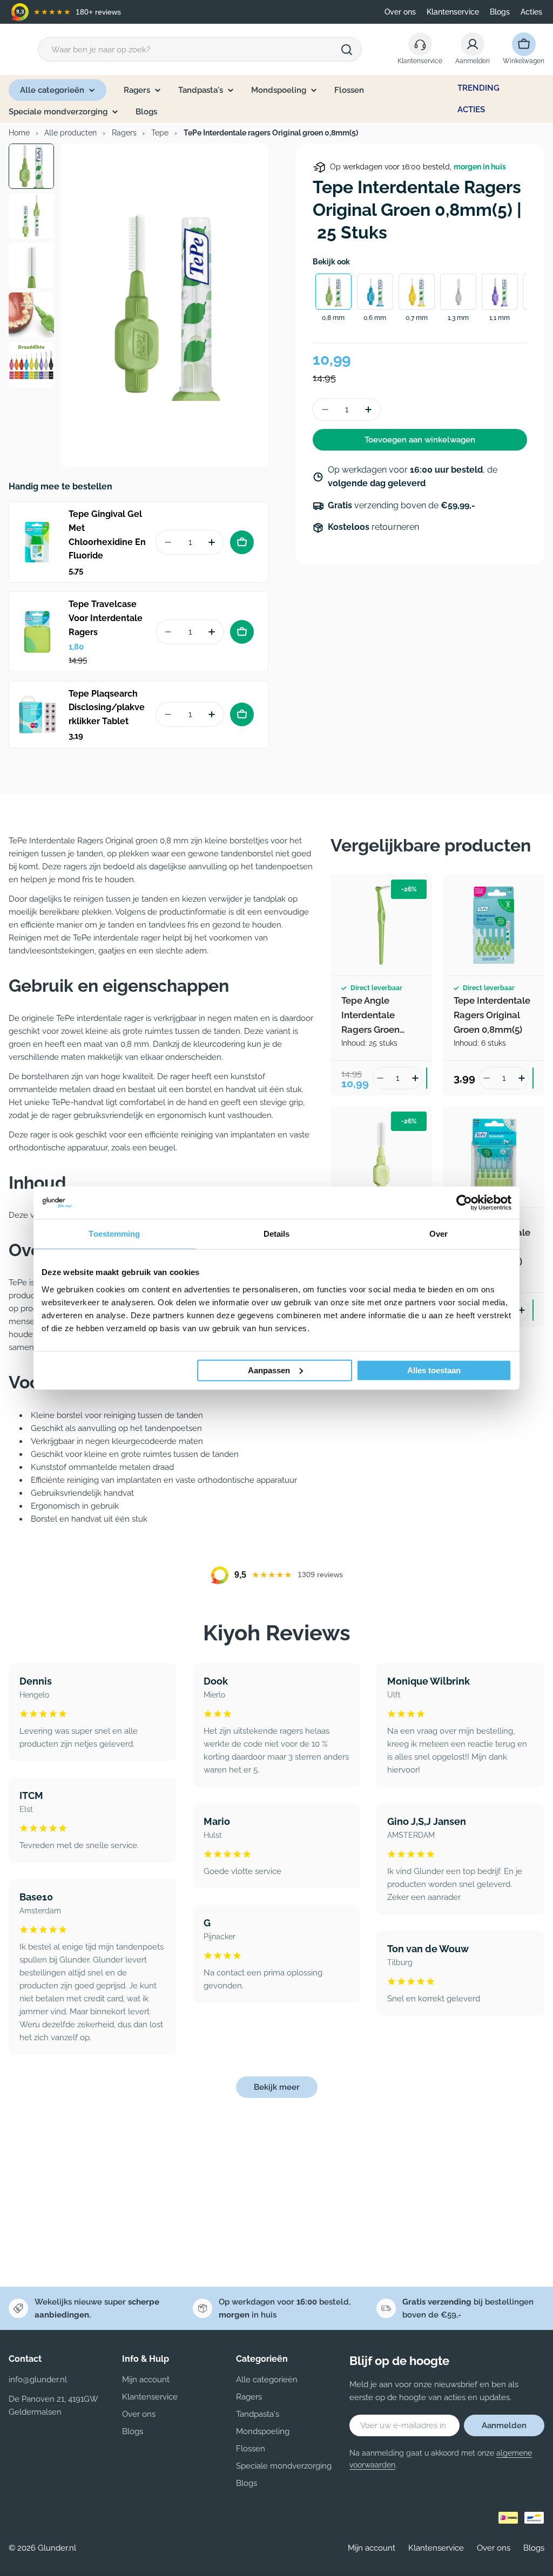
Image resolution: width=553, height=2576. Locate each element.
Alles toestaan (434, 1370)
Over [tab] (439, 1234)
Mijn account (372, 2548)
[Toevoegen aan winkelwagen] (242, 542)
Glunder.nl (57, 2548)
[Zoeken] (347, 50)
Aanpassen (269, 1370)
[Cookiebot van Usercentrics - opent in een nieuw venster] (464, 1203)
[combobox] (200, 49)
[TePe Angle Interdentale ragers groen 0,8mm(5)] (381, 925)
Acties (531, 12)
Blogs (500, 12)
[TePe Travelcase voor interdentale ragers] (37, 632)
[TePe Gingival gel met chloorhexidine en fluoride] (37, 542)
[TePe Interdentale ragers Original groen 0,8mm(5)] (494, 925)
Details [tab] (277, 1234)
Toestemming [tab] (114, 1234)
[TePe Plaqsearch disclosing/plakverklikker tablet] (37, 714)
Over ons (400, 12)
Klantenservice (453, 12)
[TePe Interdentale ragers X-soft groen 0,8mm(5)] (381, 1157)
